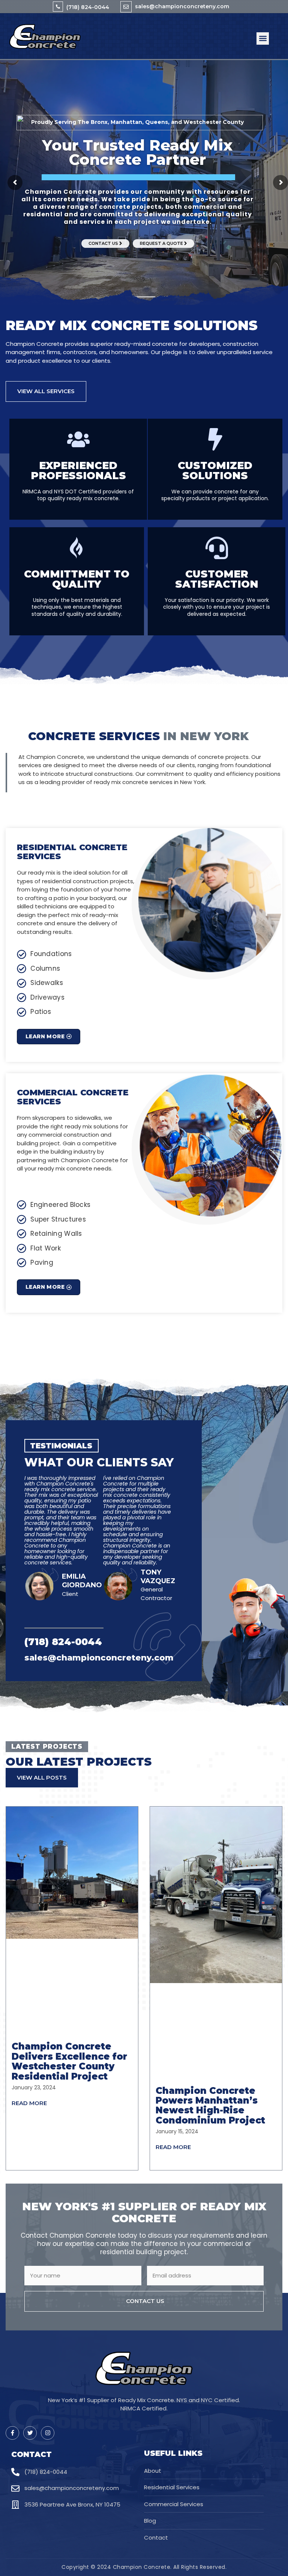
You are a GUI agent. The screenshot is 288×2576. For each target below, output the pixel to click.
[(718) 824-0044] (58, 7)
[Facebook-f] (12, 2433)
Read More (29, 2103)
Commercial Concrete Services (73, 1097)
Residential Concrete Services (72, 852)
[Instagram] (48, 2433)
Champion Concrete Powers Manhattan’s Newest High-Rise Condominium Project (210, 2105)
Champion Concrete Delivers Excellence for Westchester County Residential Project (69, 2061)
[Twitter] (30, 2433)
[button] (263, 38)
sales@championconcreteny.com (182, 6)
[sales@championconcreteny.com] (126, 7)
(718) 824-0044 (88, 7)
